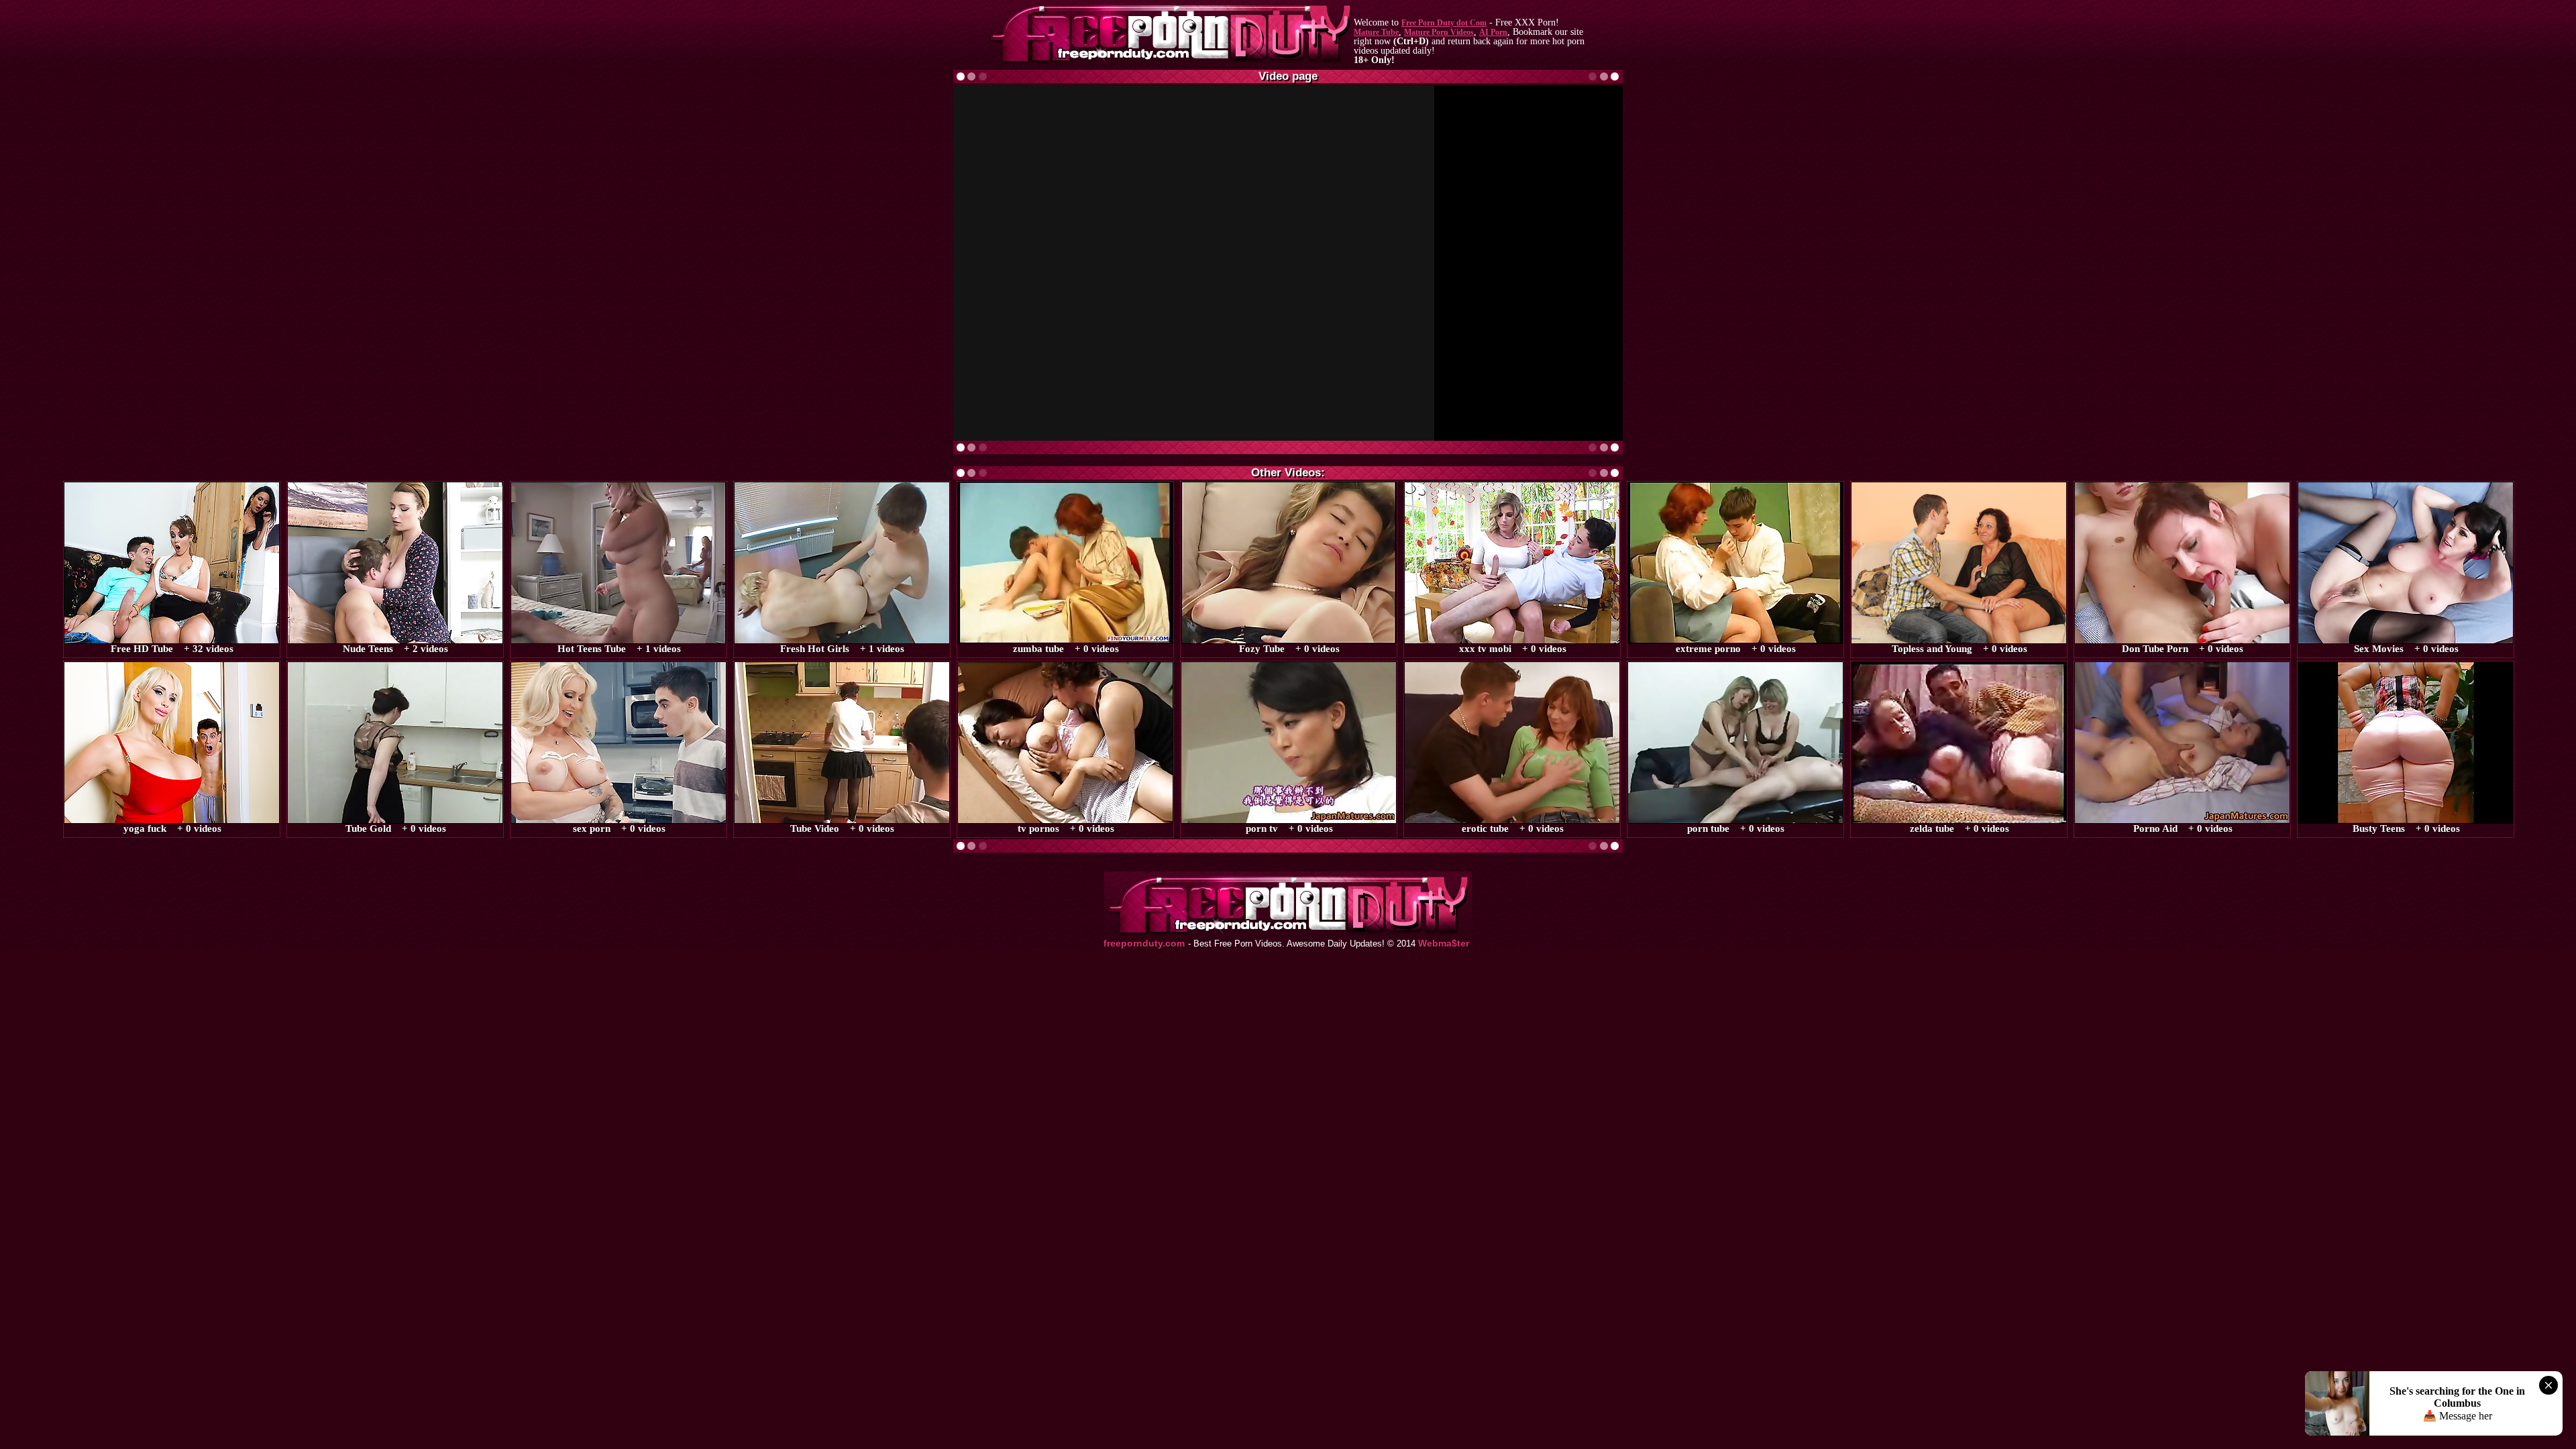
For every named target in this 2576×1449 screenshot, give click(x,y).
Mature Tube (1376, 32)
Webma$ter (1444, 944)
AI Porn (1493, 32)
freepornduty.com (1144, 944)
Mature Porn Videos (1439, 32)
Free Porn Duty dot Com (1444, 23)
